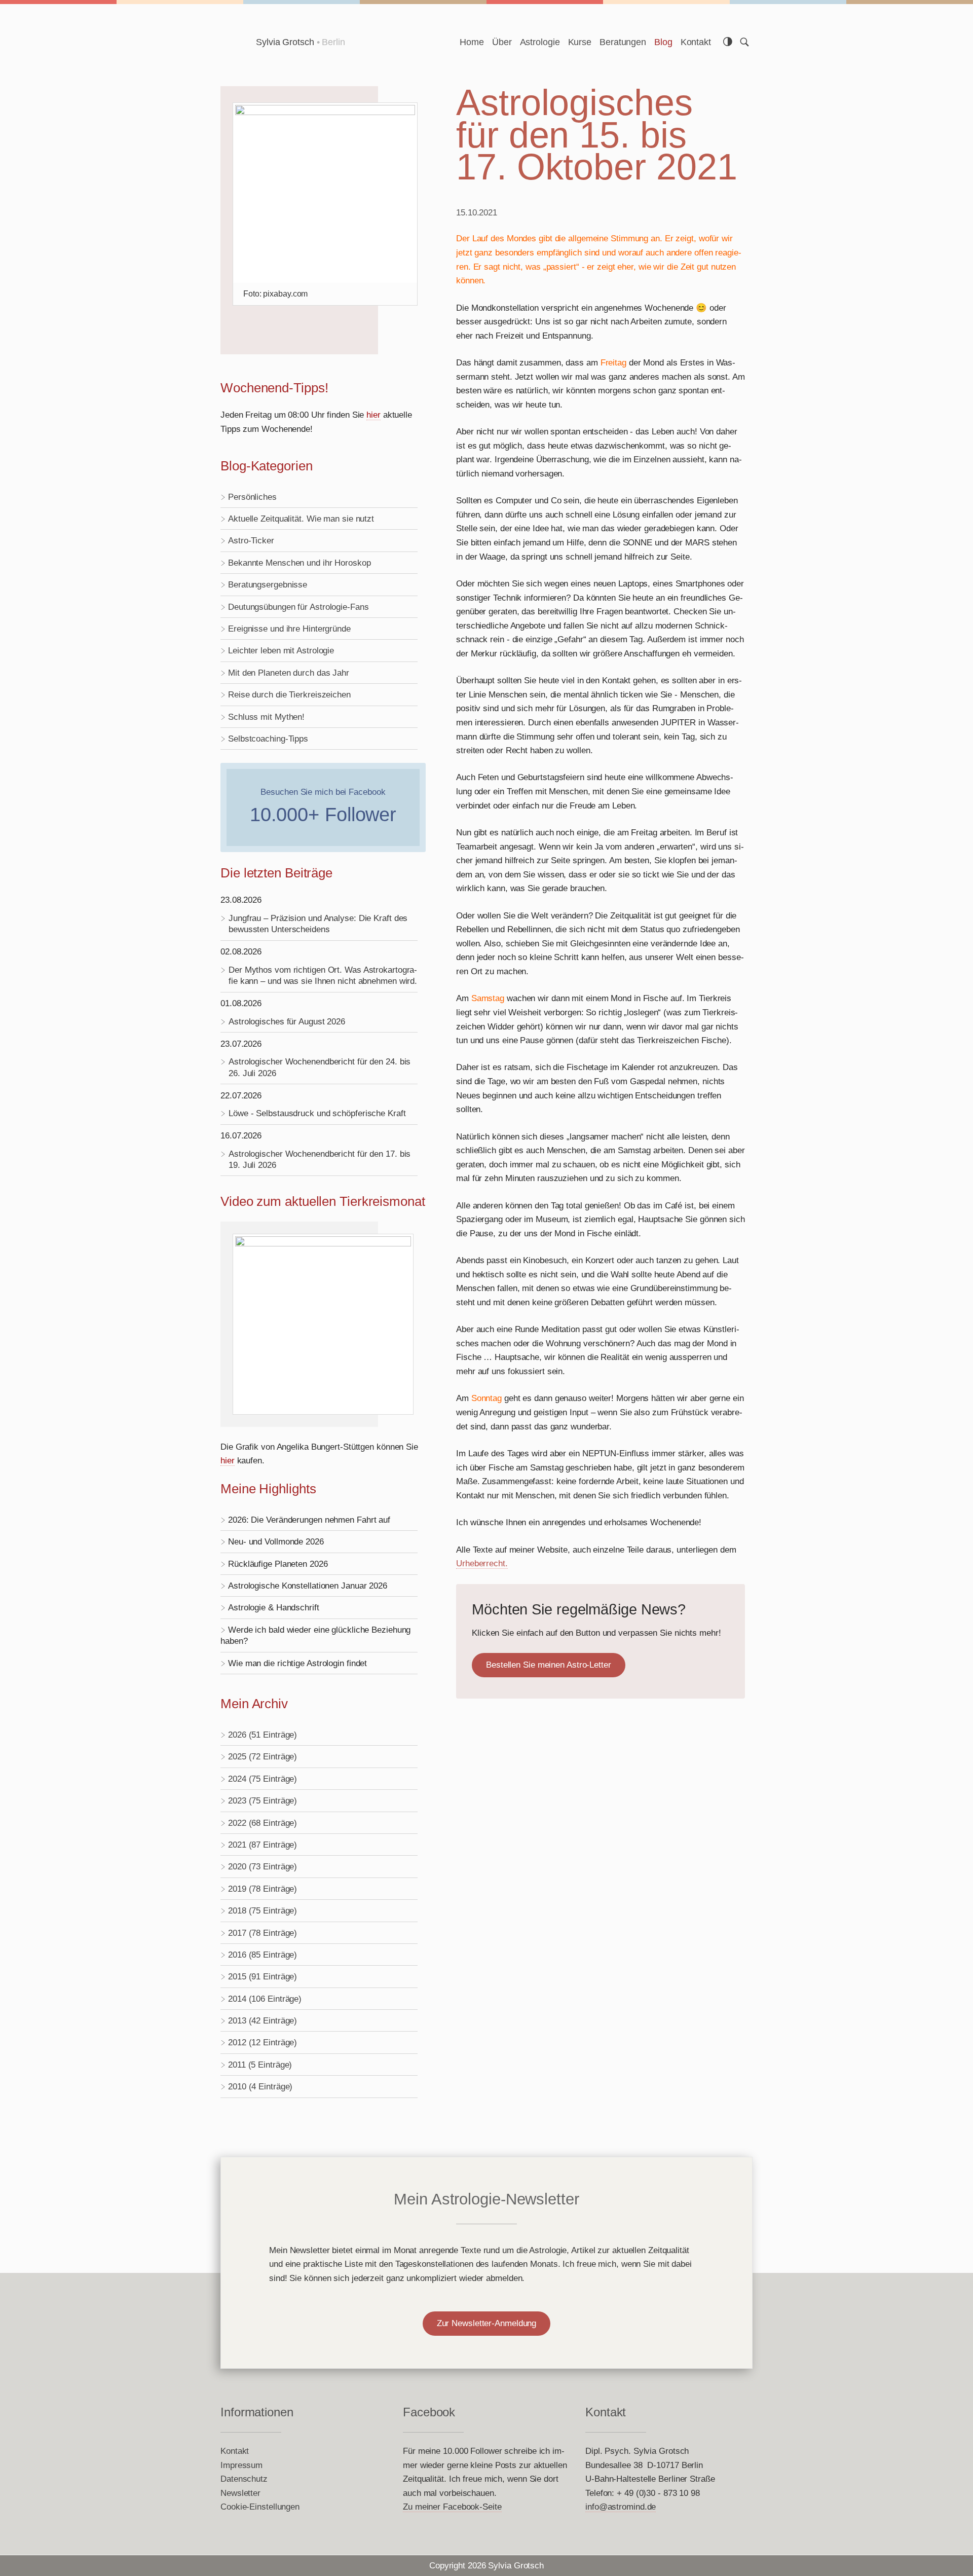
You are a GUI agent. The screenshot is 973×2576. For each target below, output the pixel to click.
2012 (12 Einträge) (263, 2042)
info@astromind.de (621, 2507)
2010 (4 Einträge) (260, 2086)
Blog (663, 42)
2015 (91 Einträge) (263, 1976)
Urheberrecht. (482, 1563)
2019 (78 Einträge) (263, 1889)
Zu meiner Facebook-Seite (452, 2507)
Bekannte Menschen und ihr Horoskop (300, 563)
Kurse (580, 42)
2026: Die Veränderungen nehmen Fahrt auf (309, 1520)
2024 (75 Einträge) (263, 1779)
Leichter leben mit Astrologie (281, 650)
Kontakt (696, 42)
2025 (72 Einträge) (263, 1756)
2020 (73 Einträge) (263, 1866)
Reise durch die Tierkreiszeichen (289, 694)
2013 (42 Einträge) (263, 2020)
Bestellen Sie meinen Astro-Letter (549, 1665)
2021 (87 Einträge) (263, 1845)
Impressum (241, 2465)
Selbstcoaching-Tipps (268, 739)
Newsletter (240, 2493)
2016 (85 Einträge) (263, 1955)
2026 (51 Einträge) (263, 1735)
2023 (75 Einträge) (263, 1800)
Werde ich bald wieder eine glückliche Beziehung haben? (315, 1635)
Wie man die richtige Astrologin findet (297, 1663)
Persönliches (252, 497)
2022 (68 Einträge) (263, 1823)
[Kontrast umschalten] (728, 42)
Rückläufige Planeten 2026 (278, 1564)
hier (373, 415)
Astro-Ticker (251, 540)
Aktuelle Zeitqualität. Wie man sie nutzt (301, 519)
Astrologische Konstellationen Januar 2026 (308, 1586)
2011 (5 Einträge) (260, 2065)
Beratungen (623, 42)
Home (472, 42)
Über (502, 42)
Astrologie (540, 42)
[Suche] (744, 42)
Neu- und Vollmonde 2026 (276, 1541)
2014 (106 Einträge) (265, 1999)
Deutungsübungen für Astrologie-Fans (298, 607)
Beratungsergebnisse (268, 584)
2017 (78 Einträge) (263, 1933)
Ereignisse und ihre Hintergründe (289, 629)
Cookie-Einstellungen (260, 2507)
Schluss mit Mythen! (266, 717)
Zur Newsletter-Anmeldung (487, 2323)
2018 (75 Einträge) (263, 1910)
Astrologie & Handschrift (274, 1607)
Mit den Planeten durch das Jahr (289, 673)
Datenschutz (244, 2479)
